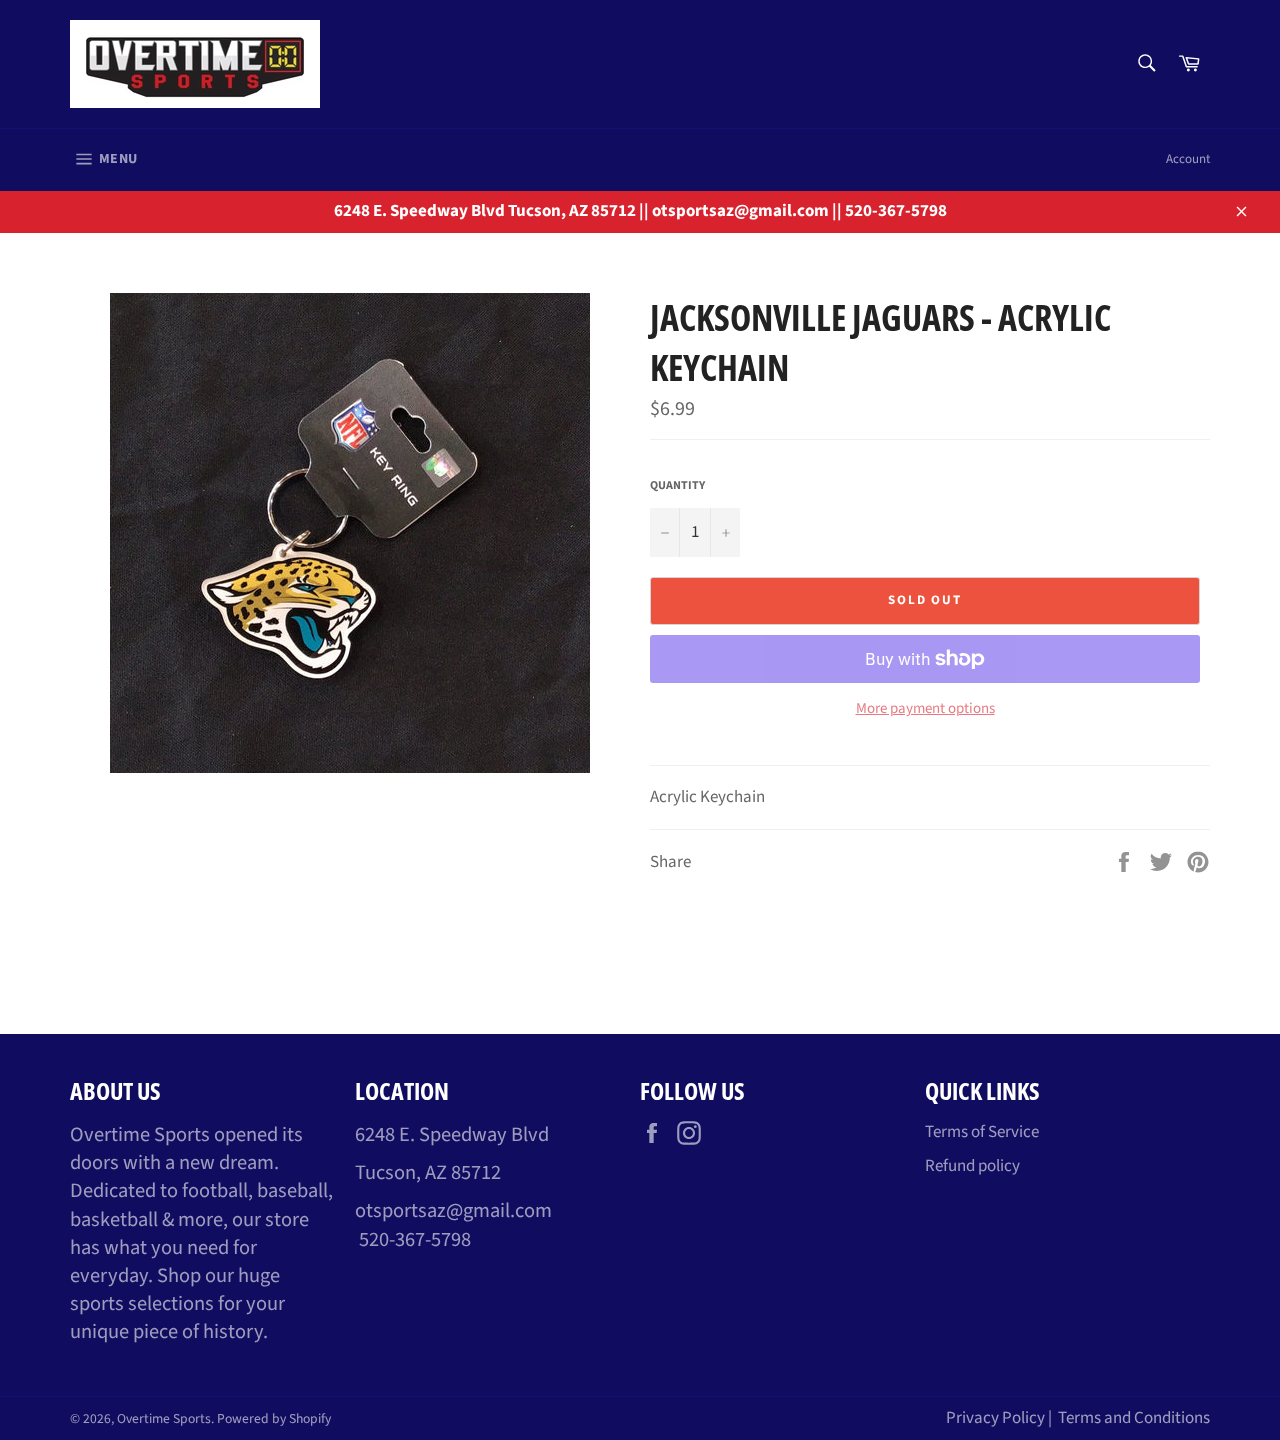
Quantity (677, 486)
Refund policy (972, 1166)
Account (1188, 159)
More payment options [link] (925, 709)
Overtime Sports (164, 1418)
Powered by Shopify (274, 1418)
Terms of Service (982, 1132)
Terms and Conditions (1134, 1418)
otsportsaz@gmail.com (453, 1210)
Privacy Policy (995, 1418)
